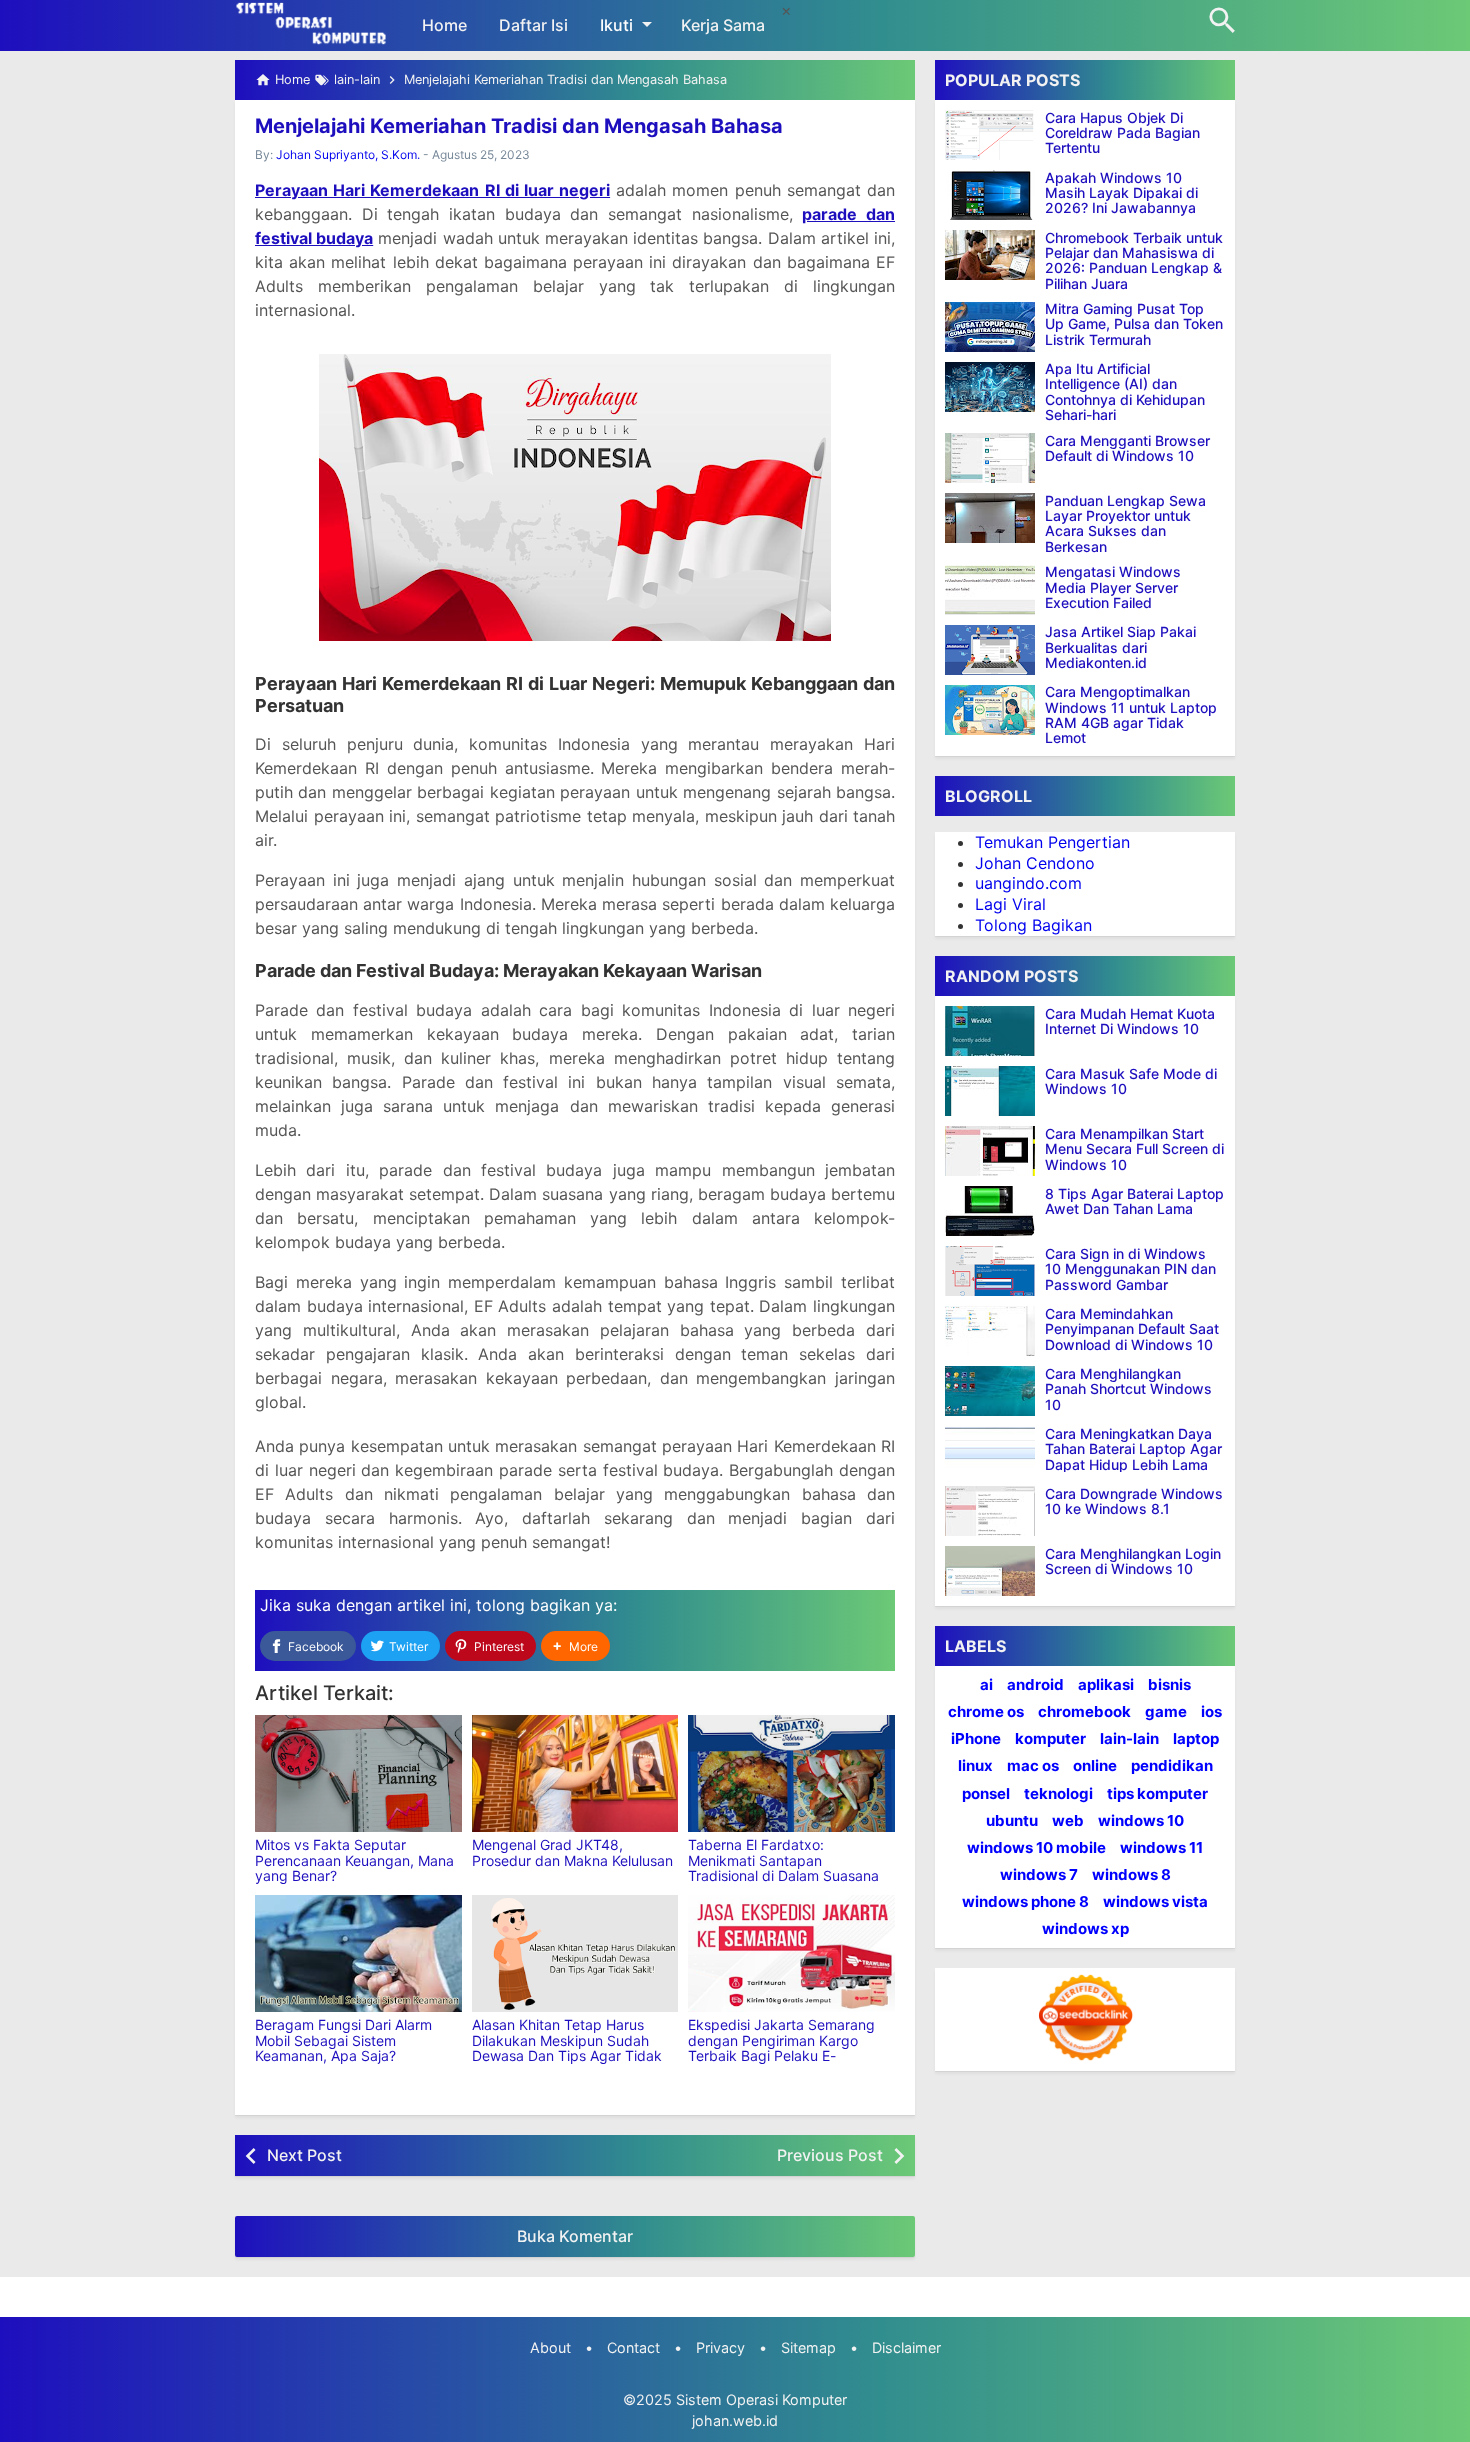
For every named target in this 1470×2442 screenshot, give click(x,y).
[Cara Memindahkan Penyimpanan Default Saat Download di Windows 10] (995, 1331)
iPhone (976, 1739)
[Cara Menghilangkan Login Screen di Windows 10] (995, 1571)
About (550, 2347)
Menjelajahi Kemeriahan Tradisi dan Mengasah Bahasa (519, 126)
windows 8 (1131, 1875)
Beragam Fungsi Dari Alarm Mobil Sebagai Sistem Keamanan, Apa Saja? (343, 2040)
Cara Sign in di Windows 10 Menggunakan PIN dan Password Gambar (1130, 1269)
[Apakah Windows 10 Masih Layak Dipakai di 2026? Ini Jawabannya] (990, 195)
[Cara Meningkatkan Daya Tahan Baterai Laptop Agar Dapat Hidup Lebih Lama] (995, 1451)
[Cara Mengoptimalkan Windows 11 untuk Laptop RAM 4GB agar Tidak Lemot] (990, 710)
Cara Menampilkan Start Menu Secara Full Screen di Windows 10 (1134, 1149)
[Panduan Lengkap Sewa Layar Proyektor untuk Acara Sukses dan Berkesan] (990, 518)
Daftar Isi (533, 25)
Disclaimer (906, 2347)
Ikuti (616, 25)
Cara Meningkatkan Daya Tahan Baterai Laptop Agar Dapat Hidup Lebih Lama (1133, 1449)
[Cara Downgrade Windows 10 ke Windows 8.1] (995, 1511)
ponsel (986, 1793)
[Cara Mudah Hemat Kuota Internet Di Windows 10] (995, 1031)
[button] (575, 1646)
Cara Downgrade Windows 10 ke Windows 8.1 (1134, 1501)
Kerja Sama (723, 25)
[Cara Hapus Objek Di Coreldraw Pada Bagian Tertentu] (990, 135)
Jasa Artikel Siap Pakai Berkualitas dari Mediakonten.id (1120, 648)
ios (1211, 1711)
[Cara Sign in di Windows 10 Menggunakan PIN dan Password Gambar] (995, 1271)
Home (444, 25)
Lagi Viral (1010, 905)
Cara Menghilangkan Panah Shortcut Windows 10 (1128, 1389)
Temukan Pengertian (1052, 842)
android (1035, 1684)
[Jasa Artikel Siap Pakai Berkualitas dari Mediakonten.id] (990, 650)
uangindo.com (1028, 884)
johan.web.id (735, 2420)
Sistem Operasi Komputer (761, 2399)
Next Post (304, 2155)
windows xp (1085, 1929)
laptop (1196, 1739)
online (1095, 1766)
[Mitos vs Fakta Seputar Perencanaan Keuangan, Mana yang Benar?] (358, 1773)
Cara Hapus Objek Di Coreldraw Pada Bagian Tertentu (1122, 133)
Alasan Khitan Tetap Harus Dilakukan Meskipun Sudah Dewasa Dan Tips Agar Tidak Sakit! (567, 2047)
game (1166, 1711)
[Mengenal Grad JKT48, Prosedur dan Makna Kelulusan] (575, 1773)
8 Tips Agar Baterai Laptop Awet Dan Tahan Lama (1134, 1201)
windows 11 (1161, 1847)
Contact (633, 2347)
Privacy (720, 2347)
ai (986, 1684)
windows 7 (1039, 1875)
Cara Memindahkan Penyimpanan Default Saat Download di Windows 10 (1132, 1329)
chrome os (986, 1711)
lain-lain (1129, 1739)
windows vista (1155, 1902)
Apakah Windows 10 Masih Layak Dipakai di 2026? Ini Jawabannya (1121, 193)
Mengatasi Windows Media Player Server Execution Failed (1113, 588)
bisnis (1169, 1684)
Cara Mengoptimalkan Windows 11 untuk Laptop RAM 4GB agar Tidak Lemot (1131, 716)
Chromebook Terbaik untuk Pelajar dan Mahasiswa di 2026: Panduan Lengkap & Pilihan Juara (1134, 261)
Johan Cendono (1035, 863)
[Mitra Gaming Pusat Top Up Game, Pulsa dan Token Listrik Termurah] (990, 327)
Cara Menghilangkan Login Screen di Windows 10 (1133, 1561)
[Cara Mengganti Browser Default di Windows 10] (990, 458)
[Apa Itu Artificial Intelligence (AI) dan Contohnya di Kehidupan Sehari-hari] (990, 387)
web (1068, 1820)
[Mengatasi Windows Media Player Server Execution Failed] (990, 590)
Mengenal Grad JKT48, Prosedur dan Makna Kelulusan (572, 1852)
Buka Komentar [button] (575, 2236)
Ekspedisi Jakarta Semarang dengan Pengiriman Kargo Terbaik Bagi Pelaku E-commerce (781, 2047)
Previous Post (830, 2155)
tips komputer (1157, 1793)
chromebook (1084, 1711)
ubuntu (1012, 1820)
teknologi (1058, 1793)
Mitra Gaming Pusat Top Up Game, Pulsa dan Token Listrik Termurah (1134, 325)
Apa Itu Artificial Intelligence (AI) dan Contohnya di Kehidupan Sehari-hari (1125, 393)
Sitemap (808, 2347)
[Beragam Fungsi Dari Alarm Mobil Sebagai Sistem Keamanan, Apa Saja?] (358, 1953)
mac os (1033, 1766)
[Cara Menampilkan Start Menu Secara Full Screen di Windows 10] (995, 1151)
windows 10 (1141, 1820)
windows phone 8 (1025, 1902)
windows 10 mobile (1036, 1847)
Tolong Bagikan (1033, 925)
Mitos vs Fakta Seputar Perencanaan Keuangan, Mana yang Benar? (354, 1860)
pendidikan (1172, 1766)
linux (975, 1766)
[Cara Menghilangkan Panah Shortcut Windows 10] (995, 1391)
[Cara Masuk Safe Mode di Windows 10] (995, 1091)
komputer (1050, 1739)
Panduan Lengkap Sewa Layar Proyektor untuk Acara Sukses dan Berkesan (1125, 524)
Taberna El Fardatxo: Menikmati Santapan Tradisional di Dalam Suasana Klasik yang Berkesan (783, 1867)
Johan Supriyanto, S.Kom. (348, 154)
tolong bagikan (533, 1605)
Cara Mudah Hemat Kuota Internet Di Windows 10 (1130, 1021)
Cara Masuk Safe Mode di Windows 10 (1131, 1081)
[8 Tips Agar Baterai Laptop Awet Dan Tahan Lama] (995, 1211)
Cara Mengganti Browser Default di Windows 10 (1127, 448)
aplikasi (1106, 1684)
